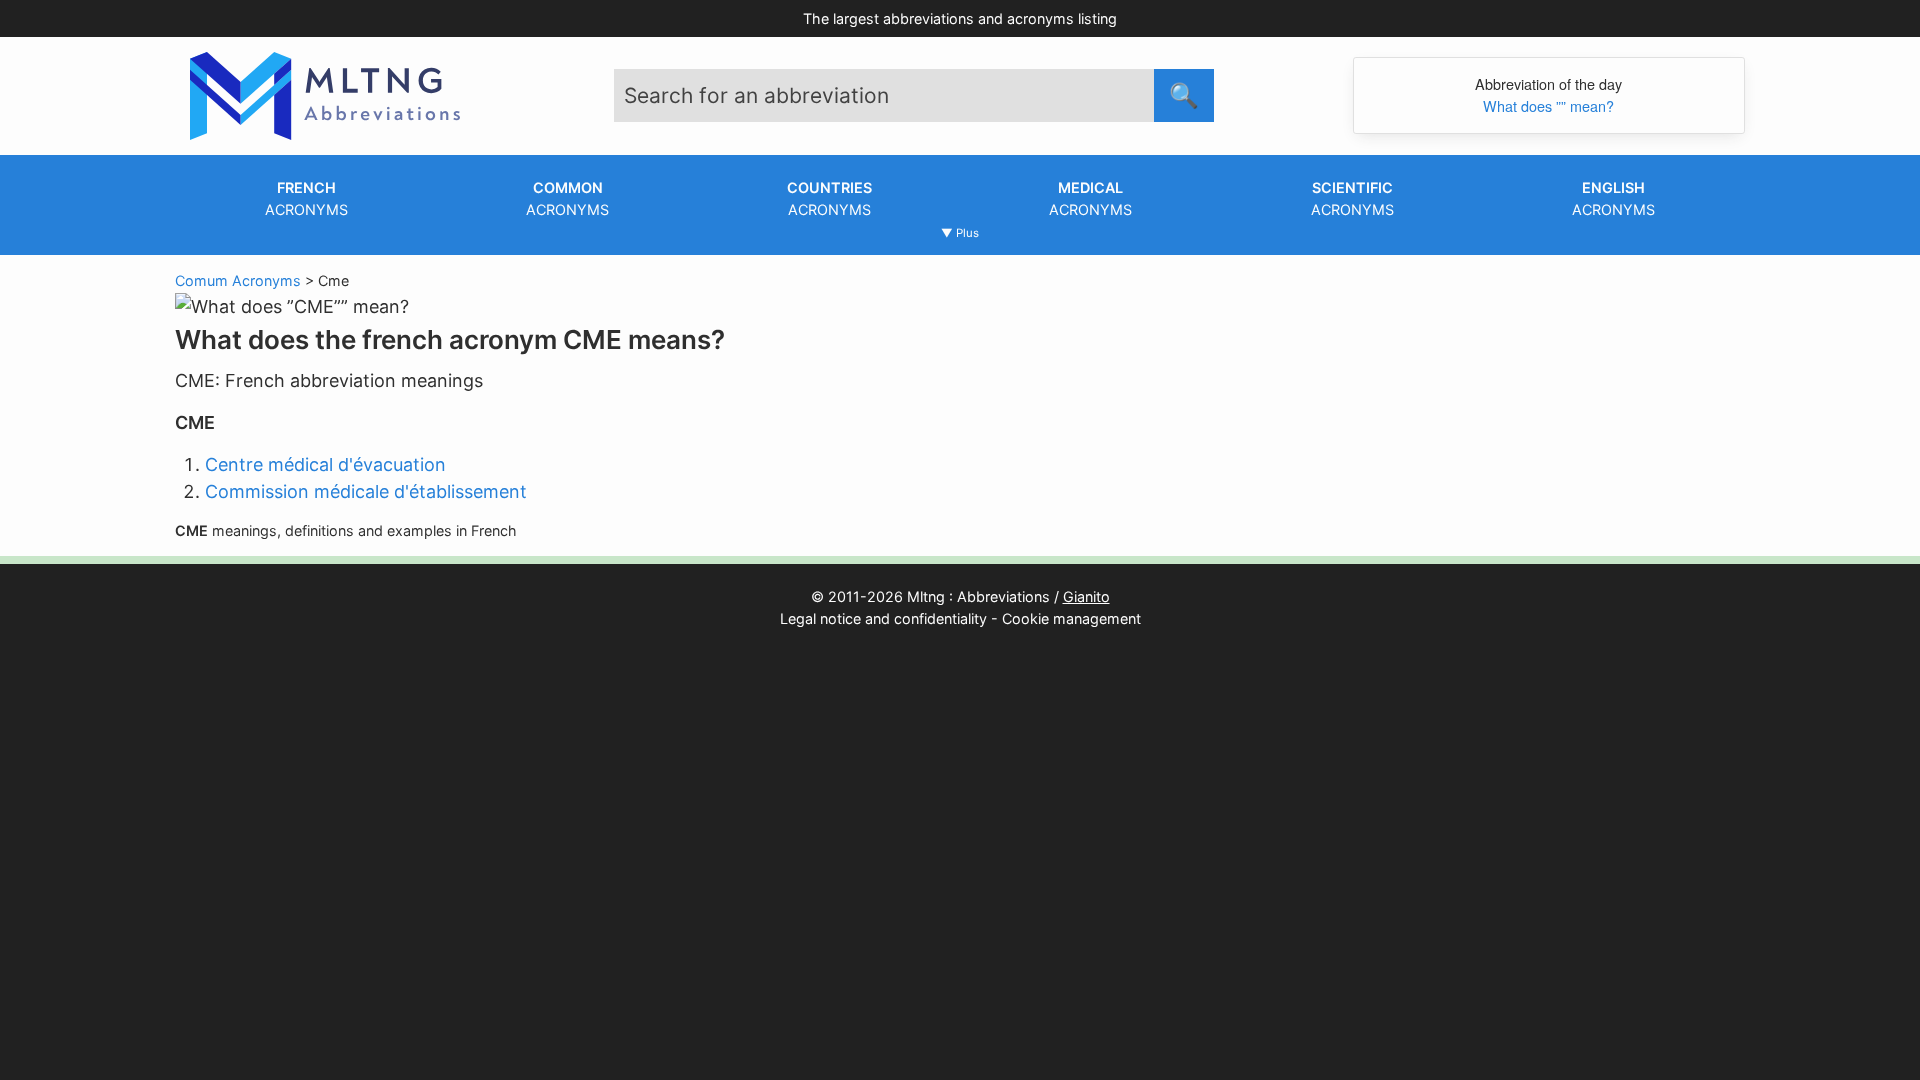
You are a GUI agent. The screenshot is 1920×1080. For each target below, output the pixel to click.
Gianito (1086, 596)
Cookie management (1071, 618)
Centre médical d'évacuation (325, 464)
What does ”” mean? (1548, 105)
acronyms (306, 198)
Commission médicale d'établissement (366, 491)
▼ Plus (960, 233)
